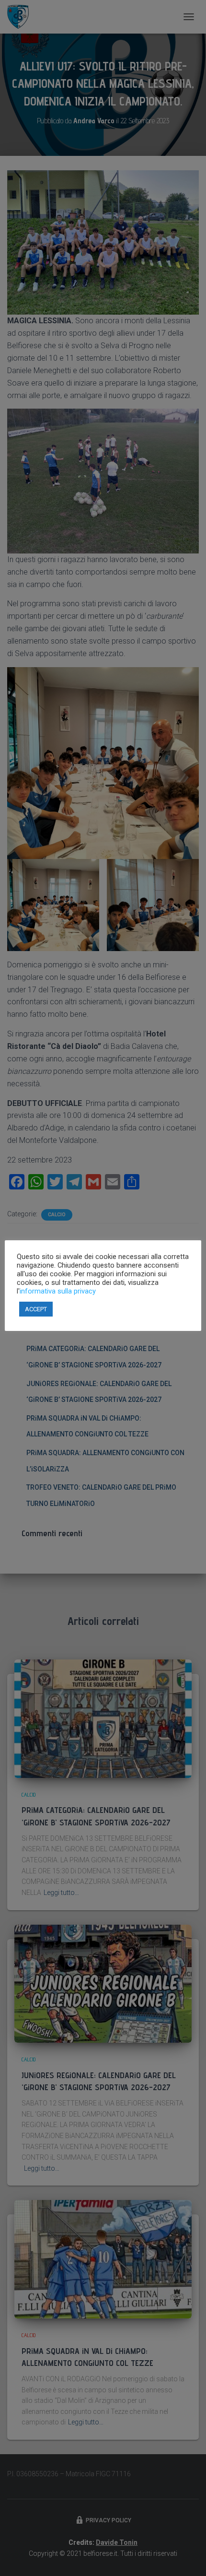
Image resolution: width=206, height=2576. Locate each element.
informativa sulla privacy (58, 1291)
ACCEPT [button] (36, 1309)
